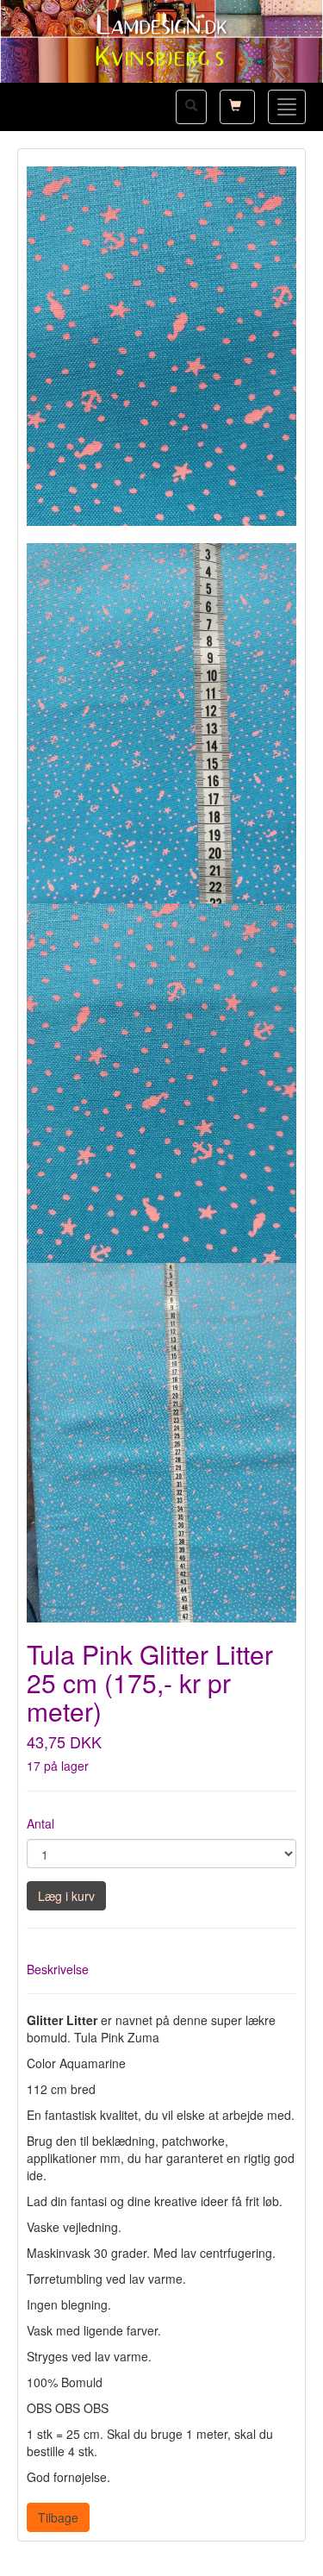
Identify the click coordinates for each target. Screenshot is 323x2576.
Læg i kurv (66, 1896)
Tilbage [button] (58, 2517)
